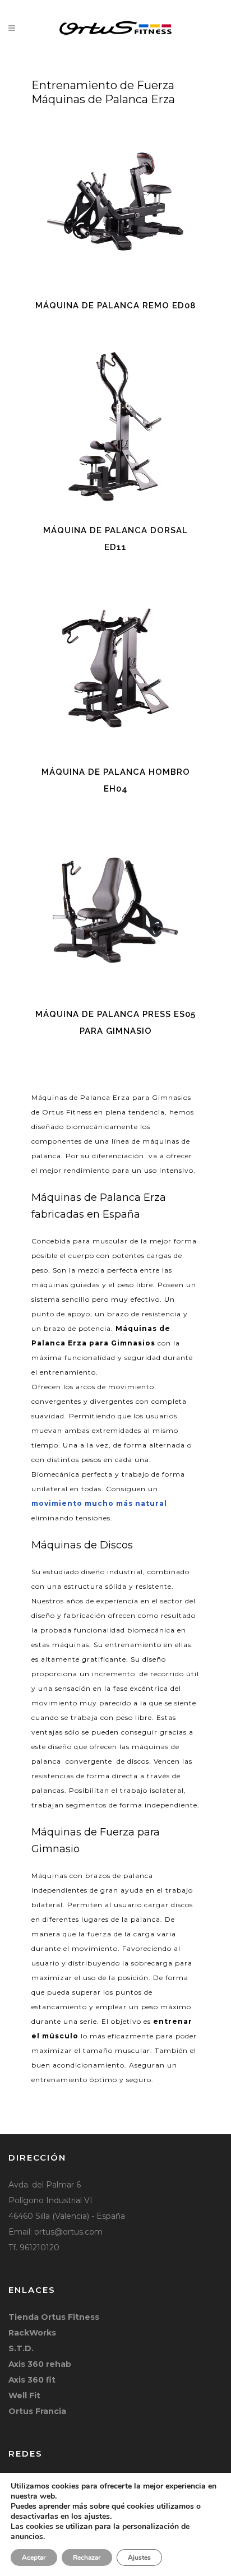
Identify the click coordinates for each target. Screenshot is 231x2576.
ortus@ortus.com (68, 2232)
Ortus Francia (37, 2411)
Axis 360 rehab (40, 2364)
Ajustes (139, 2557)
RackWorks (32, 2333)
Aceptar (34, 2557)
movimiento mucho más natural (99, 1503)
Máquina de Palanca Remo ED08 (115, 306)
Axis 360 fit (32, 2380)
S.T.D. (21, 2348)
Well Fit (24, 2395)
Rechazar (87, 2557)
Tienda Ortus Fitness (54, 2317)
